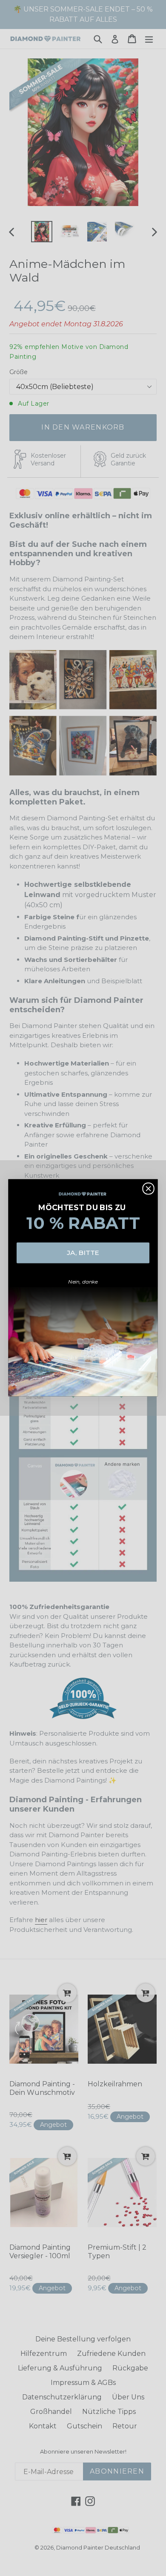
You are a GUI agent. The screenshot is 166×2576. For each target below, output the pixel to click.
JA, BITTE (83, 1253)
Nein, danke (83, 1282)
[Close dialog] (148, 1189)
